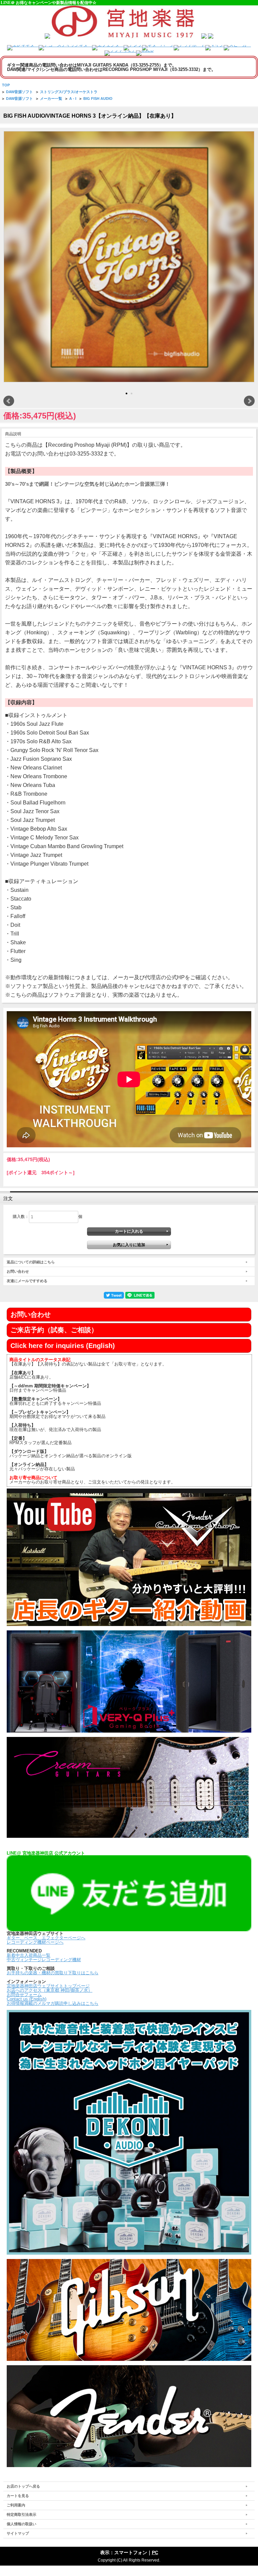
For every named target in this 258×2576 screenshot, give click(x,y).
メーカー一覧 (51, 98)
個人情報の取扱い (21, 2524)
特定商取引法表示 (21, 2514)
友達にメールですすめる (27, 1281)
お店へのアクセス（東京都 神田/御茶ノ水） (50, 1990)
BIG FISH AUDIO (98, 98)
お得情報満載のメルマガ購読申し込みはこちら (53, 2003)
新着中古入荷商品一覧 (29, 1955)
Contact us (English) (27, 1999)
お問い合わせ (18, 1271)
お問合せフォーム (24, 1995)
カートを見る (18, 2496)
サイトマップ (18, 2533)
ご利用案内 (16, 2505)
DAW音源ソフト (19, 92)
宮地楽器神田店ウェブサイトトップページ (48, 1986)
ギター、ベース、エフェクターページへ (46, 1938)
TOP (6, 85)
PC (155, 2552)
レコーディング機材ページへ (35, 1942)
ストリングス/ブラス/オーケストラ (69, 92)
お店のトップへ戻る (23, 2486)
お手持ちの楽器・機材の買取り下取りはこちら (53, 1973)
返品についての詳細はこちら (31, 1262)
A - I (73, 98)
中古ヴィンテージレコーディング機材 (44, 1960)
